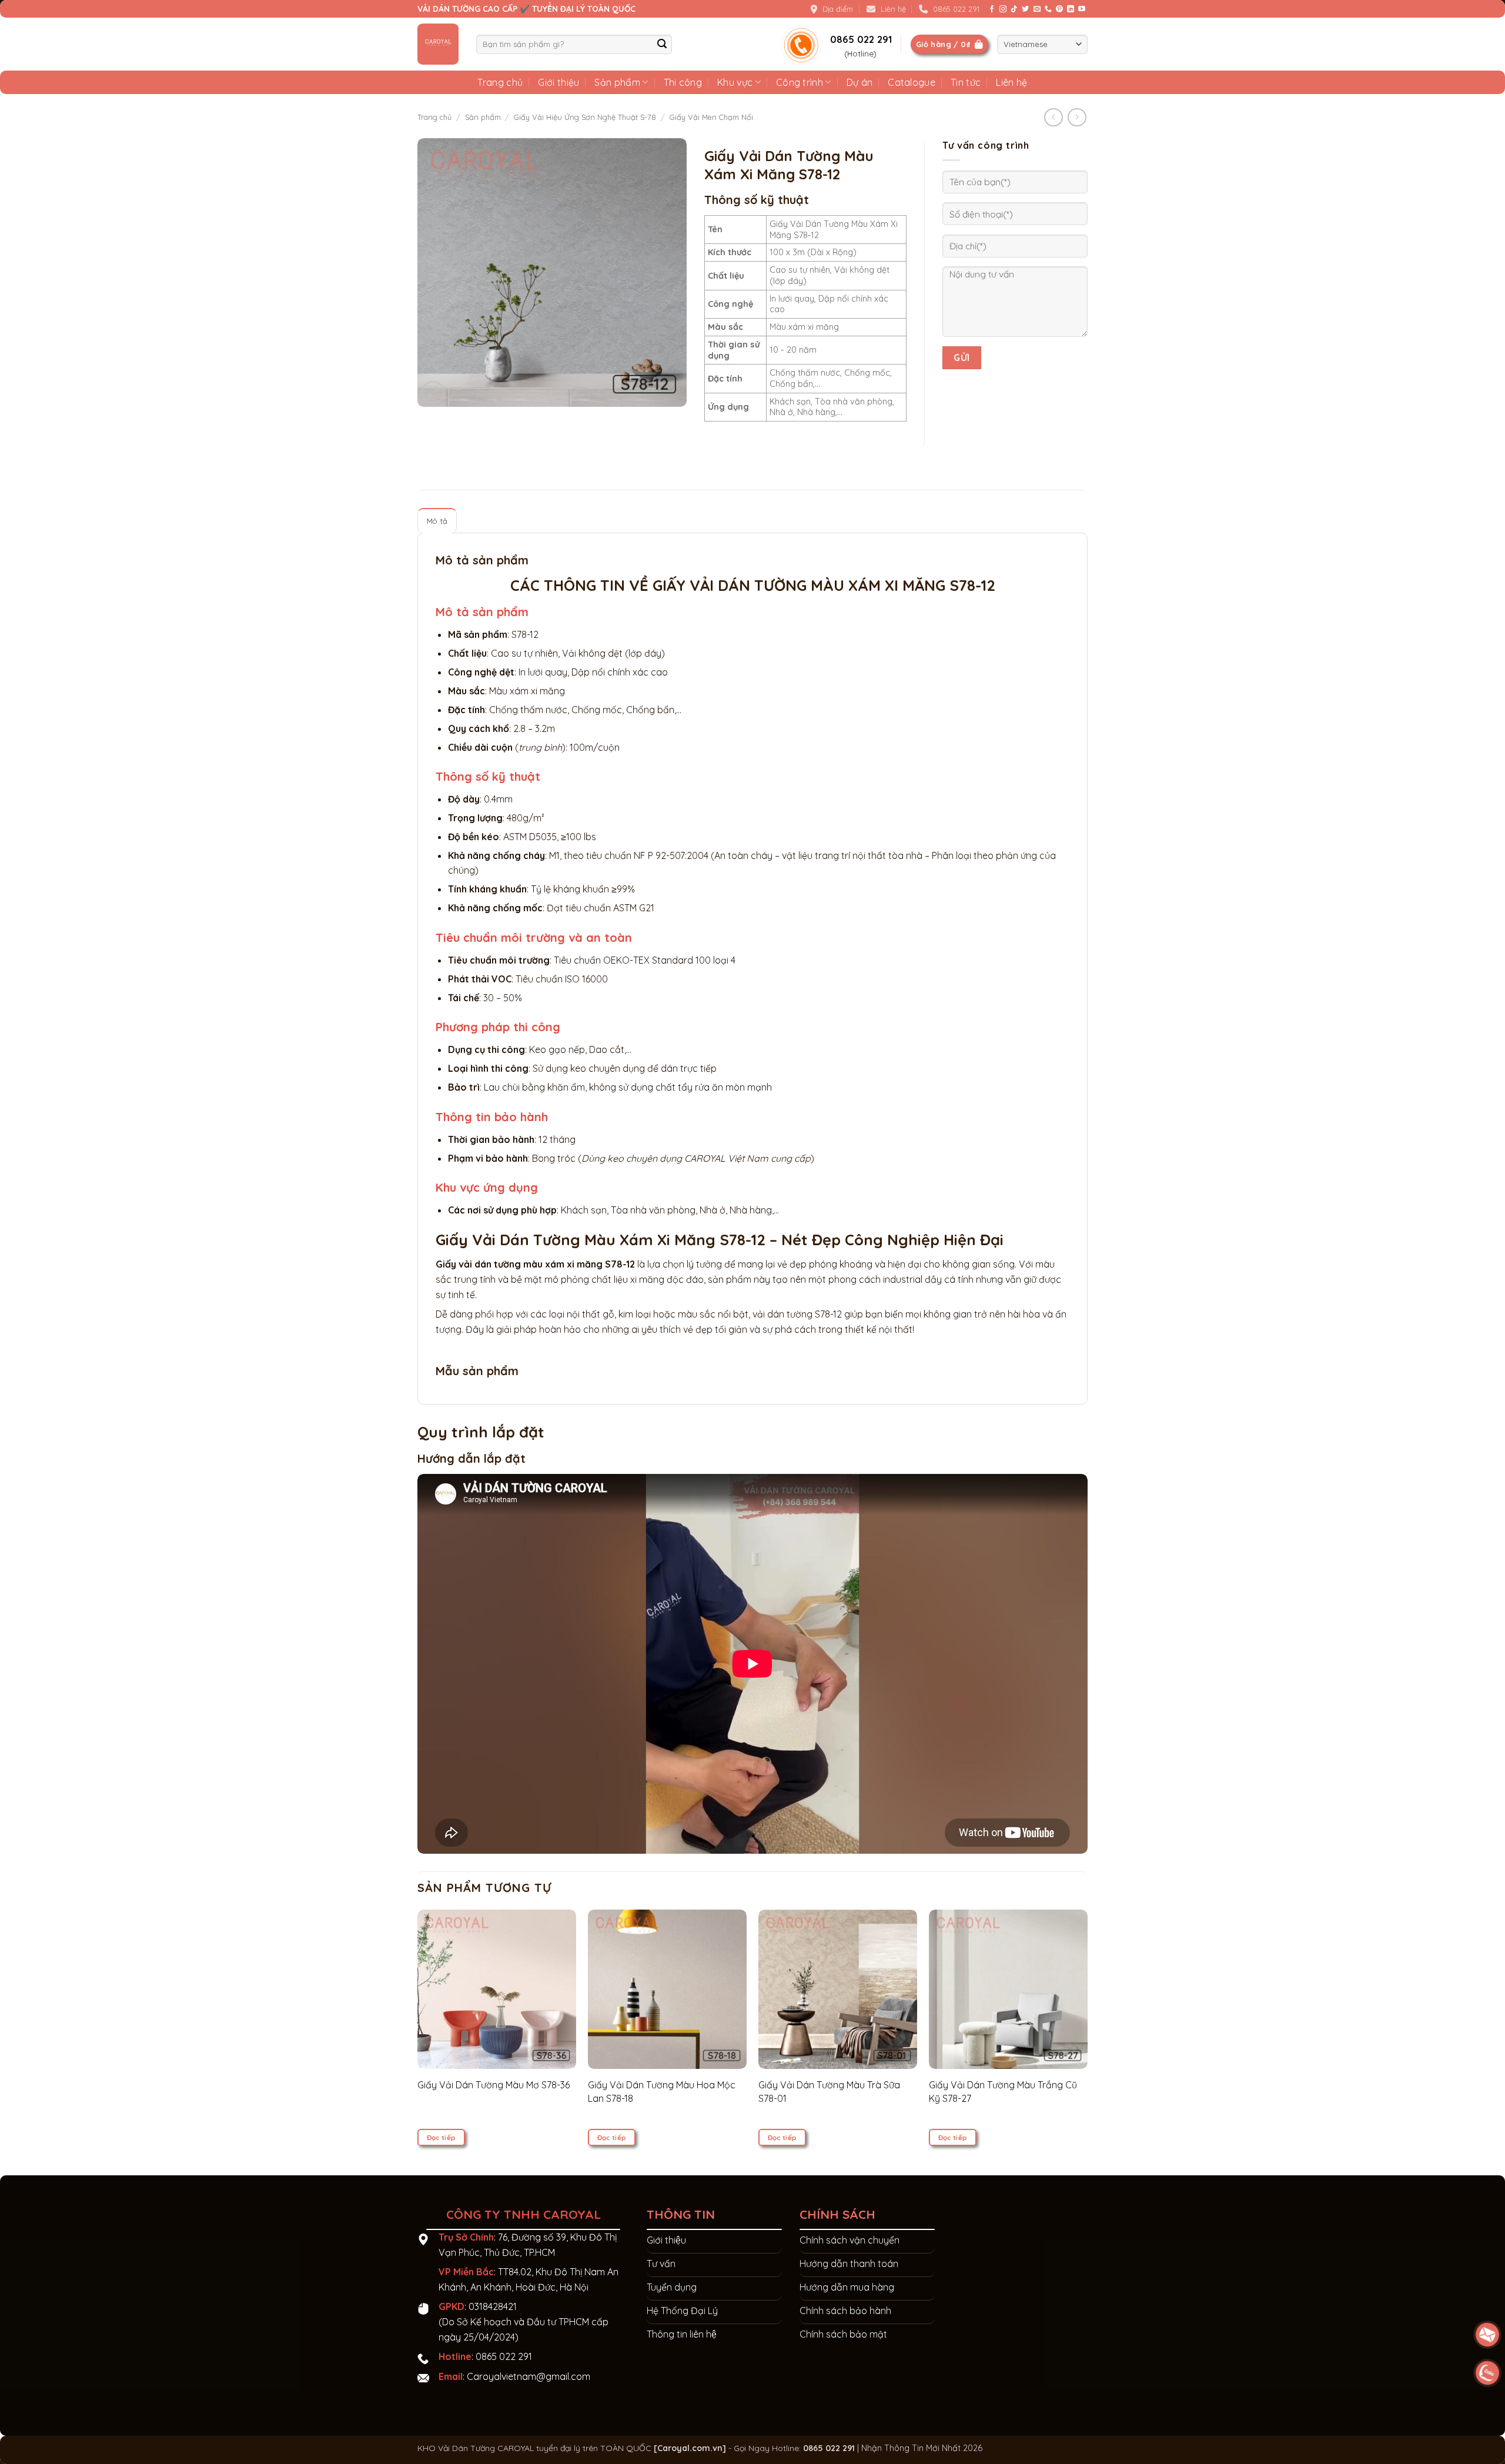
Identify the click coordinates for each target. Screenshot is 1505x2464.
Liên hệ (1011, 82)
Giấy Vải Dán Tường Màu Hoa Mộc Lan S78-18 (662, 2091)
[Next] (1065, 2005)
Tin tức (966, 82)
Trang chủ (500, 82)
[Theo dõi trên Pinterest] (1059, 9)
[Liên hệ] (1488, 2373)
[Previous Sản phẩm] (1077, 117)
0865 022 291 (504, 2356)
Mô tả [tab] (437, 521)
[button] (433, 392)
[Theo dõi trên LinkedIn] (1071, 9)
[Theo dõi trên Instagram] (1003, 9)
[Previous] (440, 2005)
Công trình (800, 82)
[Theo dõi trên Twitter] (1025, 9)
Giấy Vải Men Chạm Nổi (711, 117)
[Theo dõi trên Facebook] (992, 9)
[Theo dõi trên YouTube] (1082, 9)
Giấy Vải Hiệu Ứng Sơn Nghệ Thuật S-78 (585, 117)
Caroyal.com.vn (690, 2448)
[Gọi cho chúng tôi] (1048, 9)
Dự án (860, 82)
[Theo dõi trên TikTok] (1014, 9)
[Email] (1488, 2335)
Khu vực (735, 82)
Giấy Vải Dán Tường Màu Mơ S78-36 (494, 2085)
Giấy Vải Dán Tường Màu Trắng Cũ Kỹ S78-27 (1003, 2091)
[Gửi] (662, 44)
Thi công (683, 82)
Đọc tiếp (442, 2137)
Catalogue (912, 82)
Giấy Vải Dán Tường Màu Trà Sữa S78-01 (829, 2091)
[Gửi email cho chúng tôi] (1037, 9)
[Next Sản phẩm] (1053, 117)
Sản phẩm (617, 82)
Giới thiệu (558, 82)
